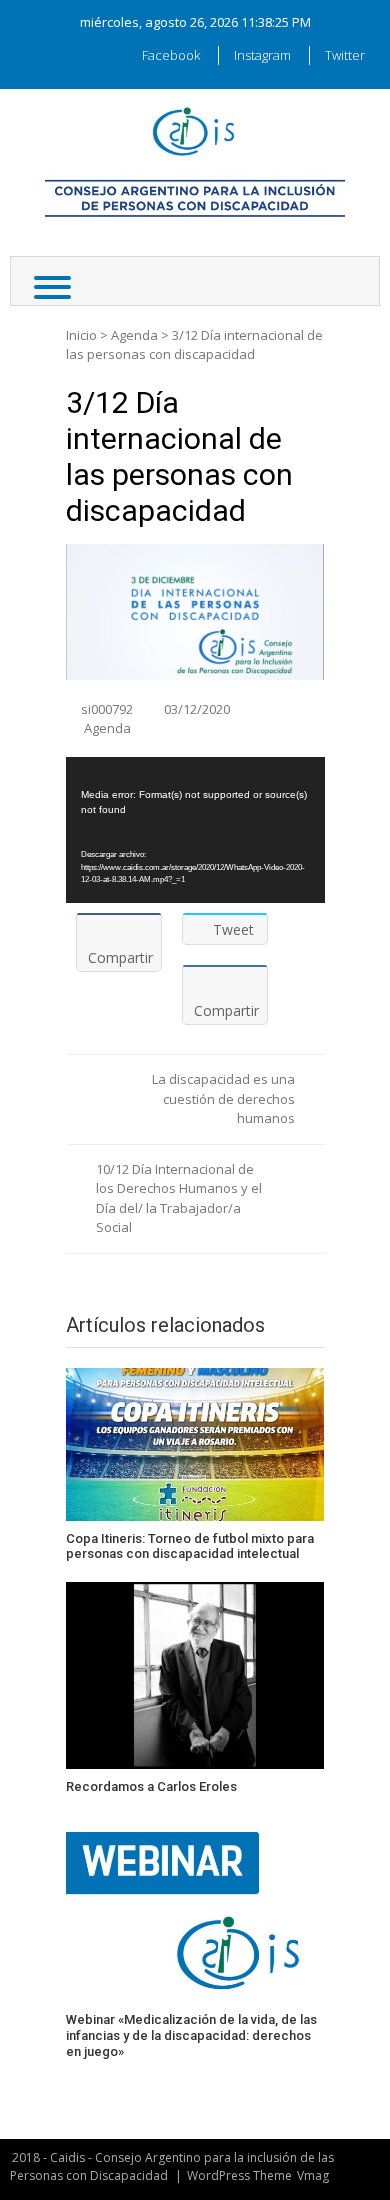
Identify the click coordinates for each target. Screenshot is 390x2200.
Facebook (171, 55)
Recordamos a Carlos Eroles (151, 1786)
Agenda (134, 335)
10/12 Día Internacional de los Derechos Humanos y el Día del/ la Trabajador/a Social (179, 1198)
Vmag (313, 2175)
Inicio (81, 335)
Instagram (262, 55)
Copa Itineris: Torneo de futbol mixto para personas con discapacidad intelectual (190, 1546)
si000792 (107, 709)
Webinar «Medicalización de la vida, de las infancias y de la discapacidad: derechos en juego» (191, 2035)
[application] (195, 830)
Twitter (345, 55)
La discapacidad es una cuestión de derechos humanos (223, 1098)
